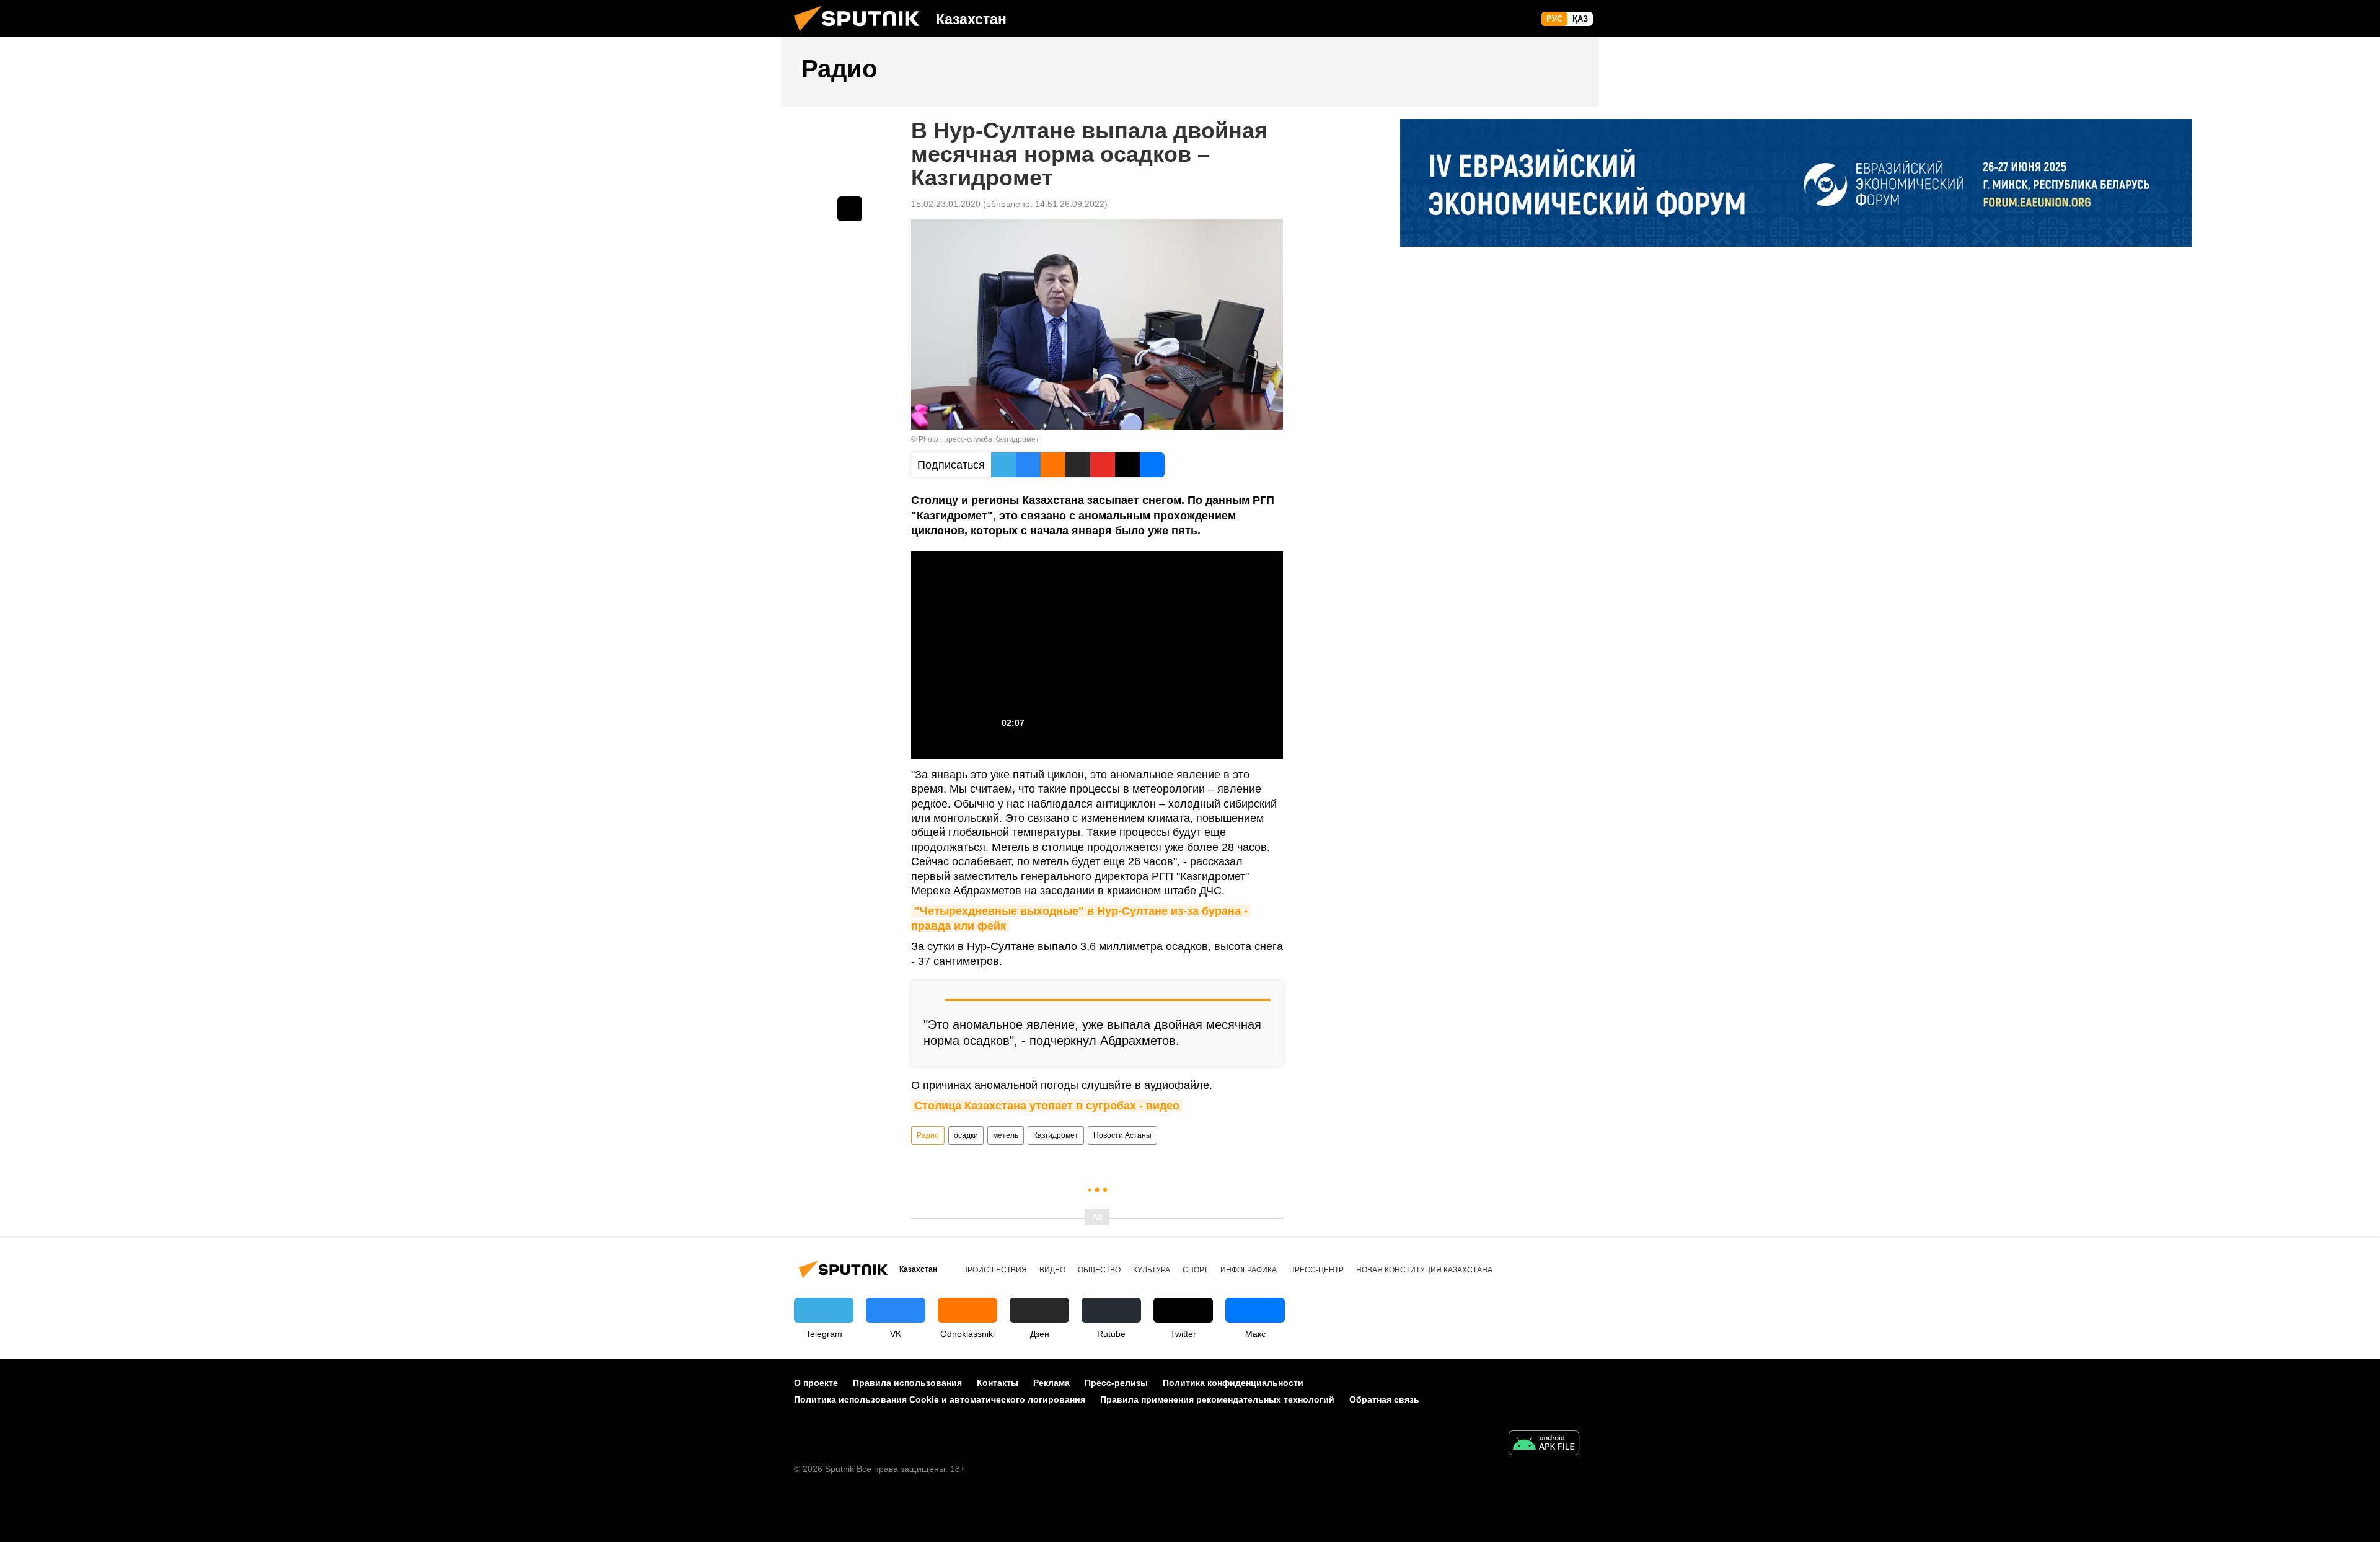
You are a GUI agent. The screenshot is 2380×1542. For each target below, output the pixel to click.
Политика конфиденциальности (1233, 1383)
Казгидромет (1056, 1135)
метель (1006, 1135)
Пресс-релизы (1116, 1383)
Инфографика (1249, 1270)
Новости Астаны (1122, 1135)
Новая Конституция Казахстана (1424, 1270)
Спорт (1195, 1270)
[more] (850, 209)
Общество (1099, 1270)
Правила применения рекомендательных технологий (1217, 1399)
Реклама (1051, 1383)
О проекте (816, 1383)
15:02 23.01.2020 (946, 204)
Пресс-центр (1316, 1270)
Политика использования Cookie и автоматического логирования (940, 1399)
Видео (1052, 1270)
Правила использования (907, 1383)
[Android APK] (1544, 1444)
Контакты (998, 1383)
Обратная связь (1384, 1399)
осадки (966, 1135)
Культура (1152, 1270)
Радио (928, 1135)
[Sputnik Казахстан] (862, 34)
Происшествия (994, 1270)
